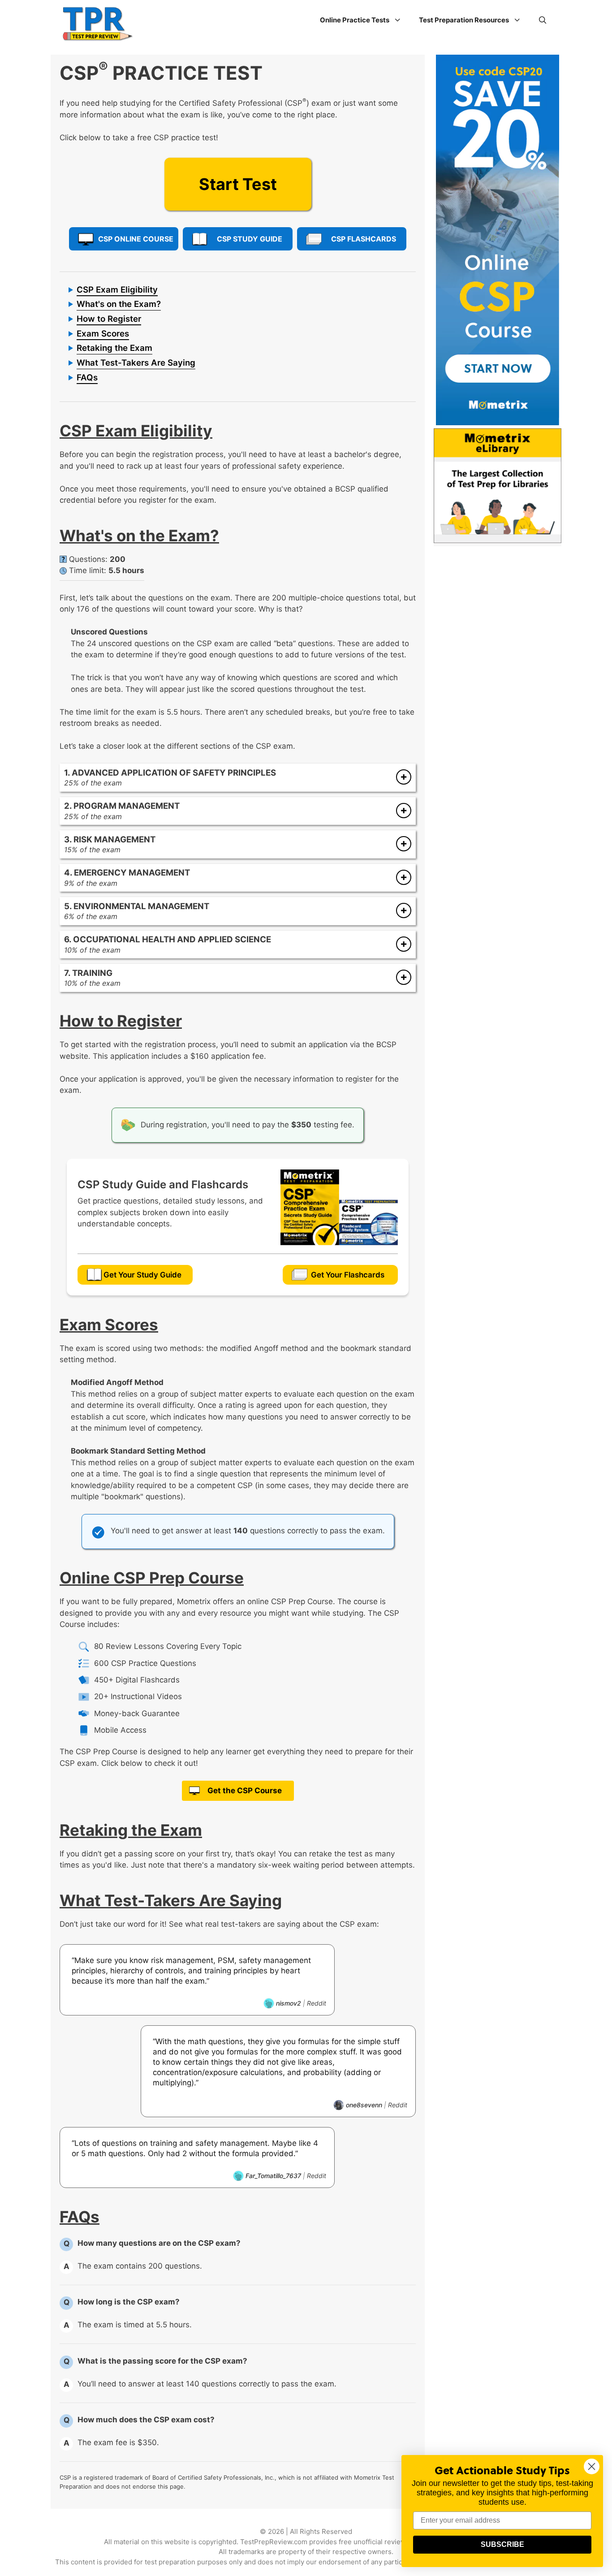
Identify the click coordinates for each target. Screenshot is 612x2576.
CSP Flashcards (364, 239)
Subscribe (502, 2544)
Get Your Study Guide (142, 1275)
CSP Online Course (136, 239)
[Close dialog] (592, 2466)
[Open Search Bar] (543, 20)
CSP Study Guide (250, 239)
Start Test (238, 184)
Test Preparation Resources (464, 20)
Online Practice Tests (355, 20)
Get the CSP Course (245, 1791)
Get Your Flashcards (348, 1275)
